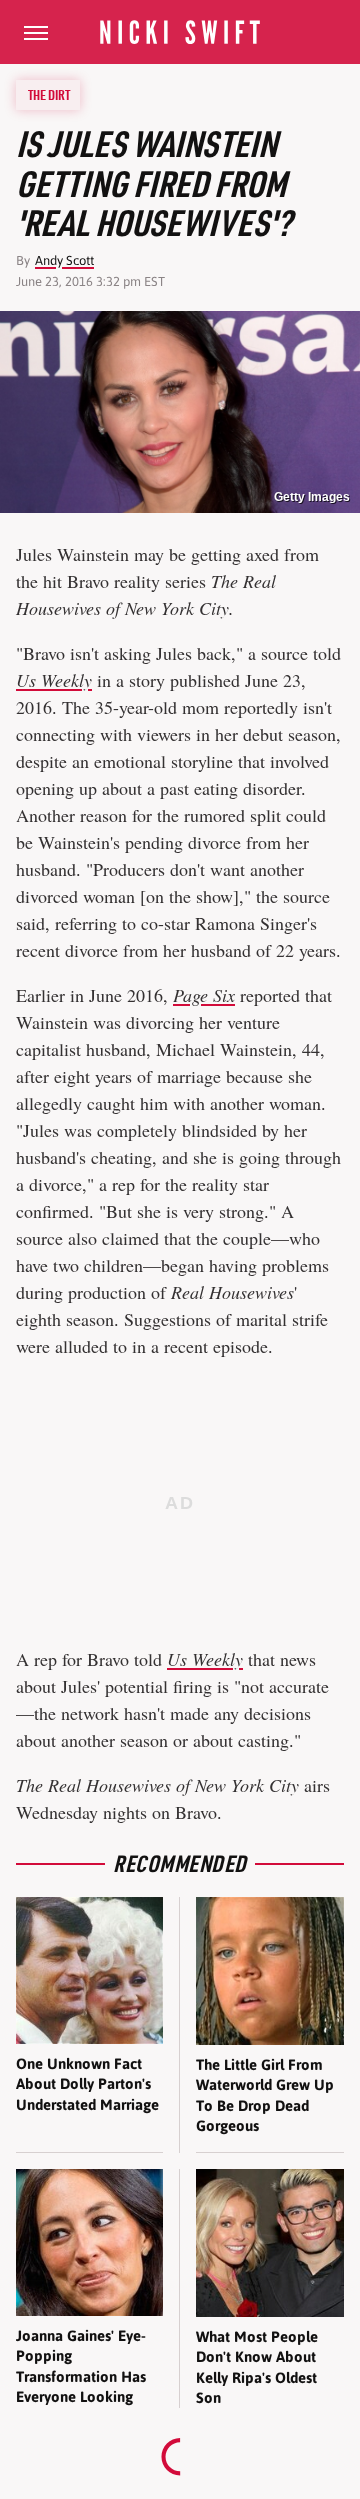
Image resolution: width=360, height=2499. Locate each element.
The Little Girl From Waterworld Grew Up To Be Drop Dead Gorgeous (265, 2095)
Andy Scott (64, 260)
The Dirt (49, 95)
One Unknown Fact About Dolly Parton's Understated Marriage (87, 2084)
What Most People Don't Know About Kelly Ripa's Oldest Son (257, 2367)
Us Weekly (54, 680)
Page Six (204, 995)
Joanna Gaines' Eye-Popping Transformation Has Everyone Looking (81, 2366)
